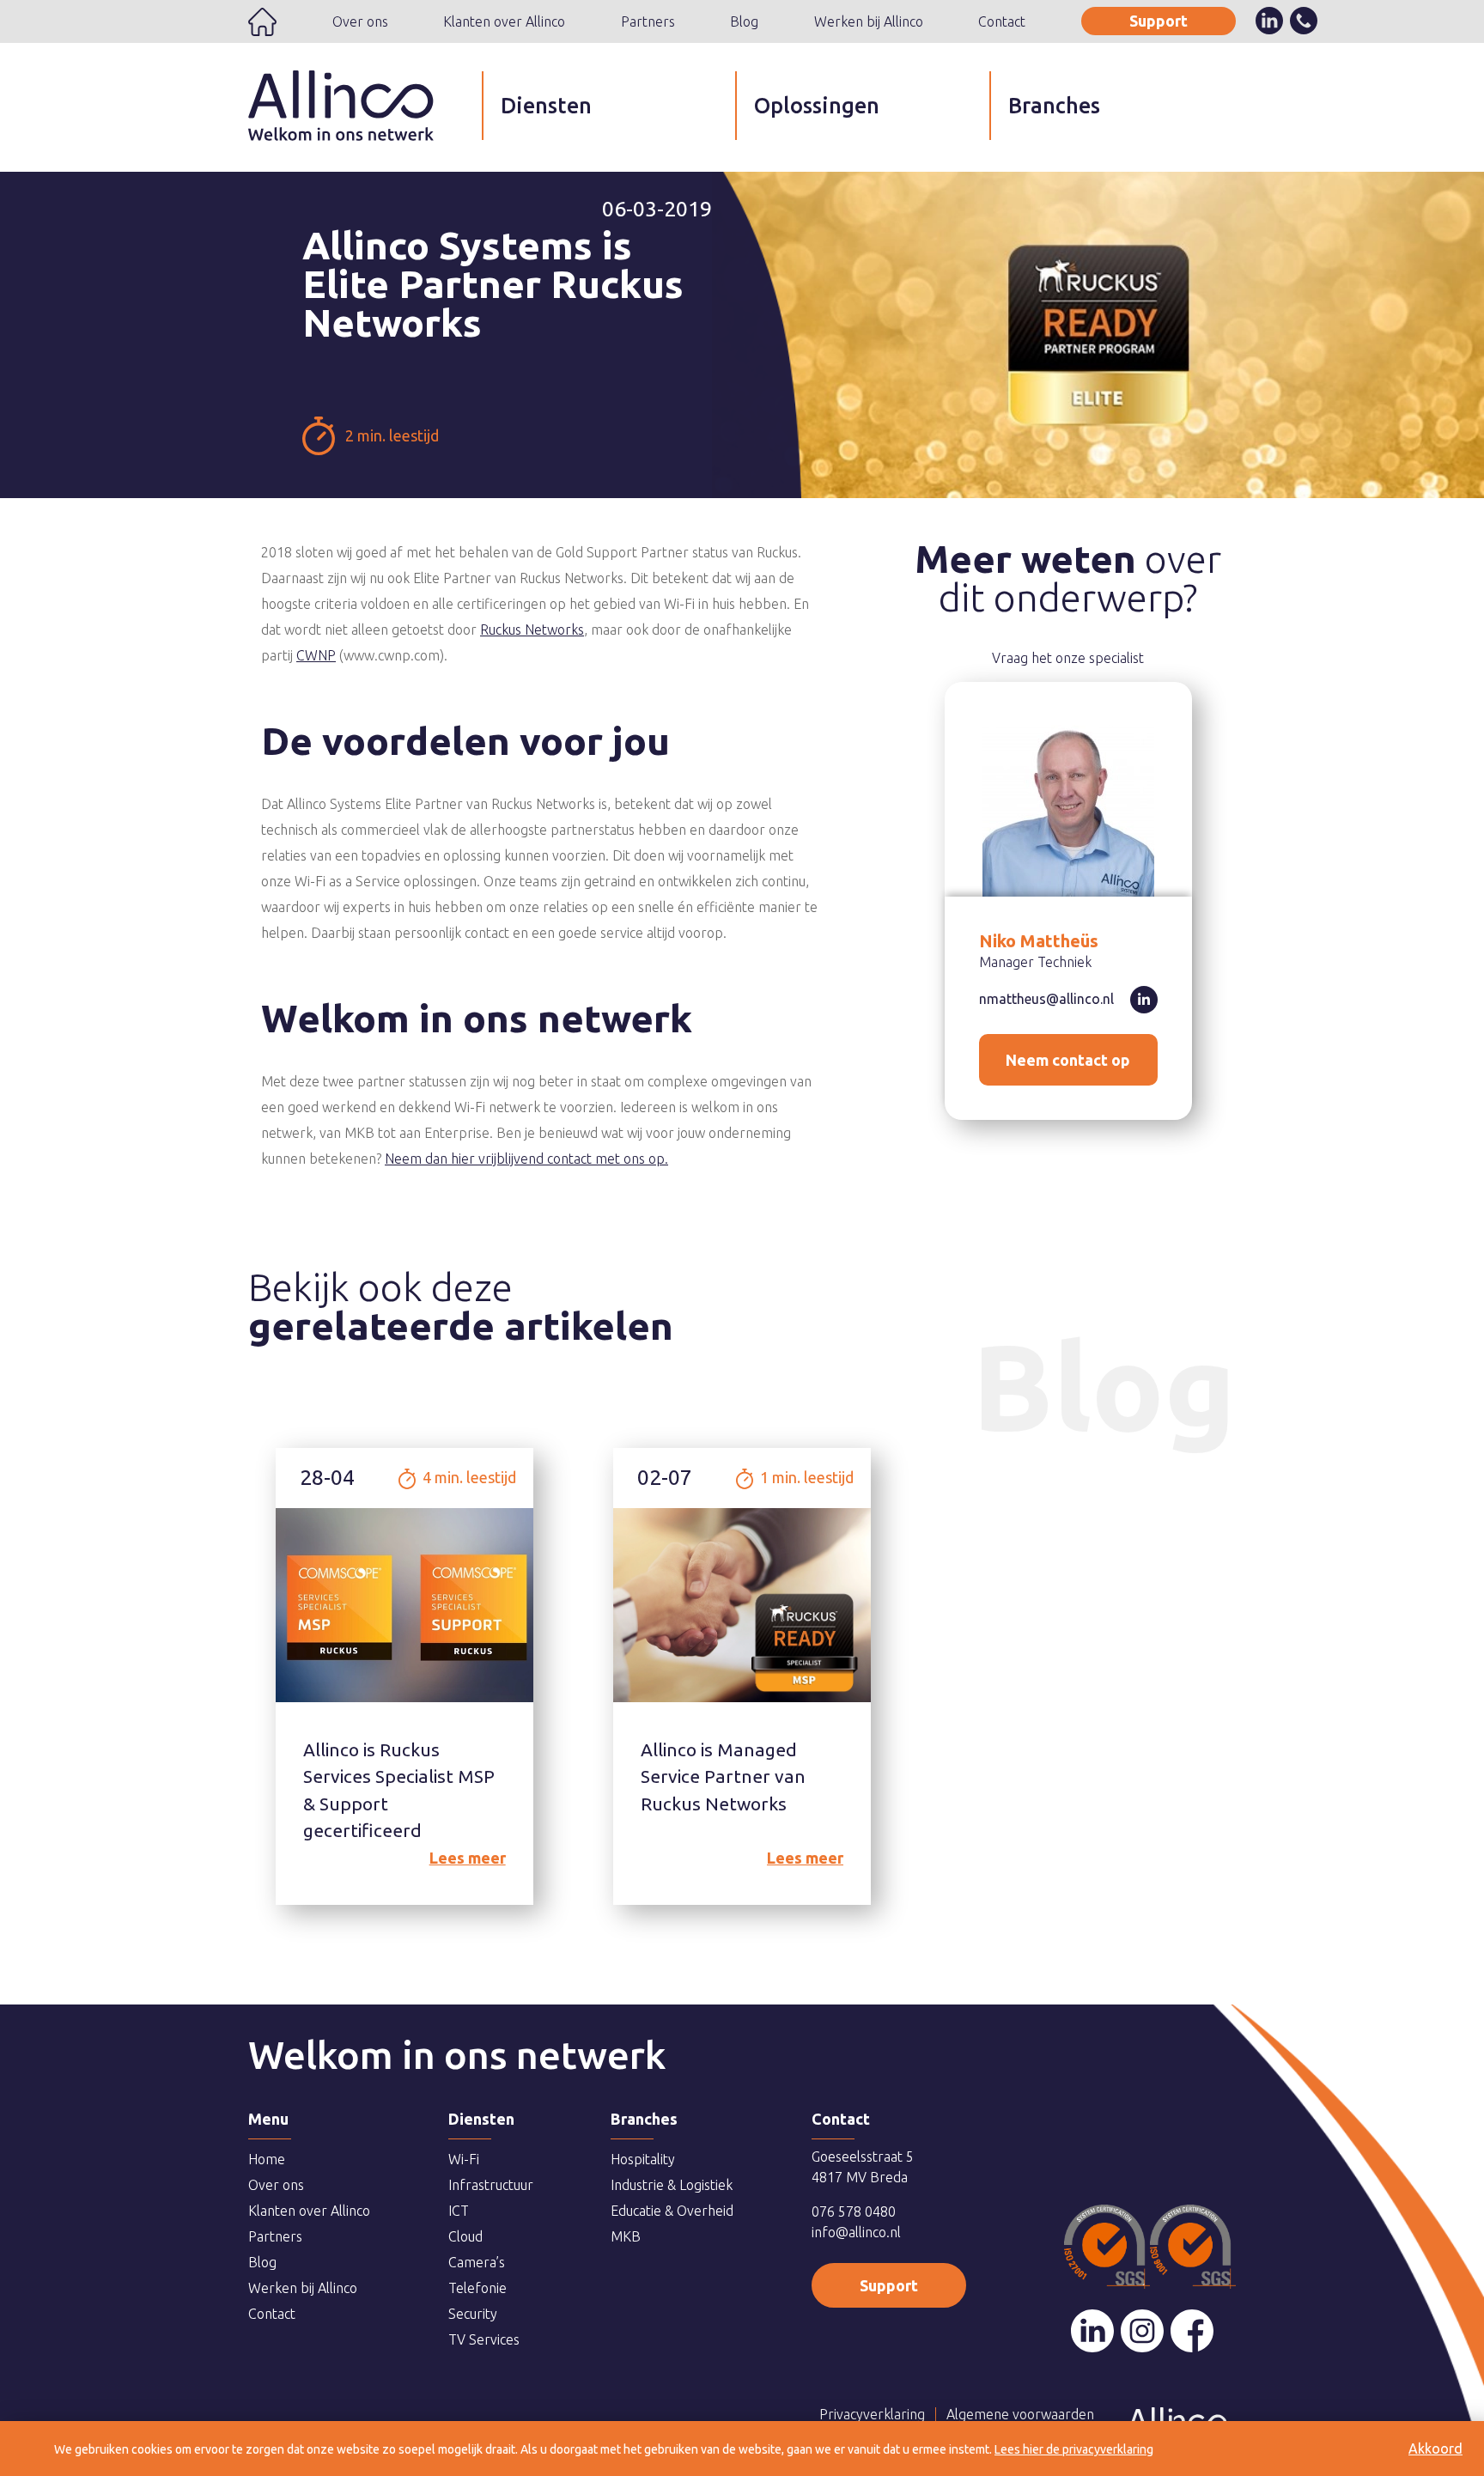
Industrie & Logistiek (672, 2185)
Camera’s (477, 2262)
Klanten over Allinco (504, 21)
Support (1159, 21)
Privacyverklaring (872, 2414)
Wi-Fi (464, 2159)
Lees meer (468, 1858)
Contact (1002, 21)
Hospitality (643, 2159)
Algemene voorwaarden (1020, 2414)
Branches (1054, 106)
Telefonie (477, 2288)
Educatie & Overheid (672, 2211)
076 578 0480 (854, 2211)
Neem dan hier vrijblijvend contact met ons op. (526, 1159)
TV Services (484, 2339)
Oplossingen (817, 106)
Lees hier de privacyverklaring (1074, 2449)
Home (262, 22)
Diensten (546, 106)
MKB (626, 2236)
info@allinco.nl (856, 2232)
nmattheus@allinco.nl (1046, 999)
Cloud (465, 2236)
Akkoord (1435, 2449)
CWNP (316, 655)
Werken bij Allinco (869, 21)
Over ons (360, 21)
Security (473, 2314)
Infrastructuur (491, 2185)
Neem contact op (1068, 1060)
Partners (648, 21)
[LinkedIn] (1092, 2331)
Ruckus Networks (532, 630)
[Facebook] (1192, 2331)
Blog (744, 21)
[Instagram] (1142, 2331)
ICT (459, 2211)
